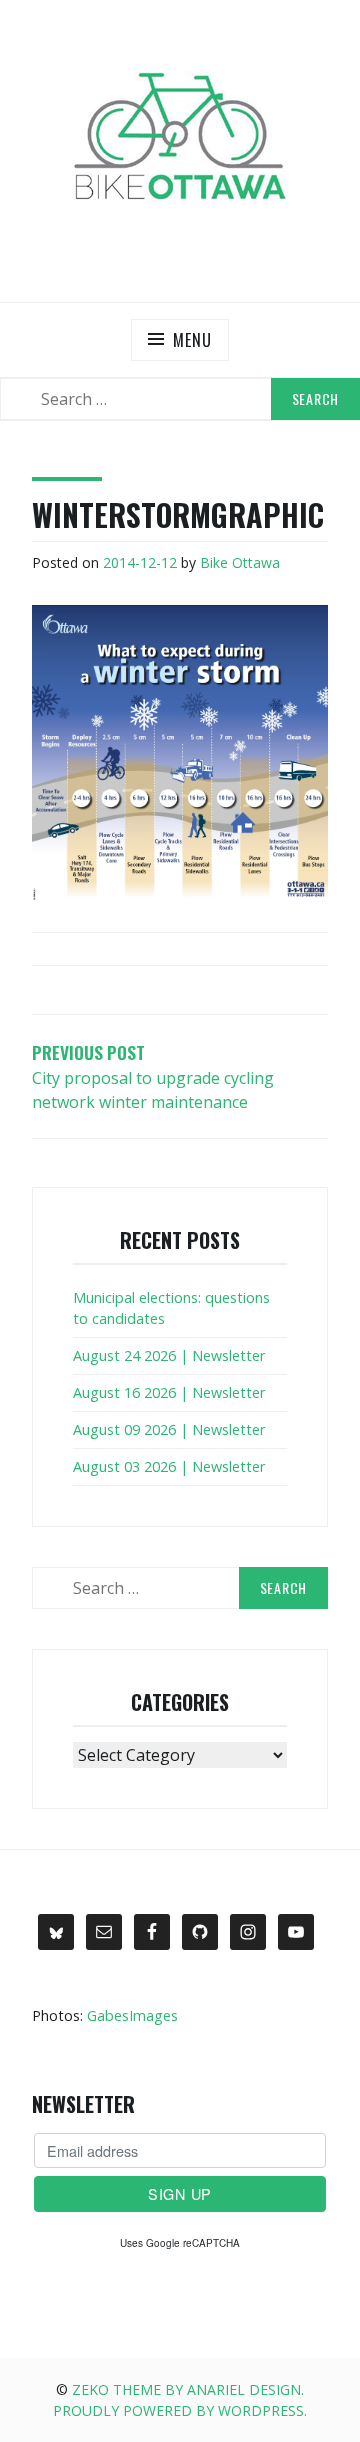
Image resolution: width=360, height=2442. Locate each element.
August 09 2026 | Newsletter (169, 1429)
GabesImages (132, 2015)
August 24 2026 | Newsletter (169, 1355)
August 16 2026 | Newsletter (169, 1392)
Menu (192, 340)
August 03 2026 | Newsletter (169, 1466)
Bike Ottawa (240, 562)
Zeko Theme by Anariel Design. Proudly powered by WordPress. (180, 2400)
